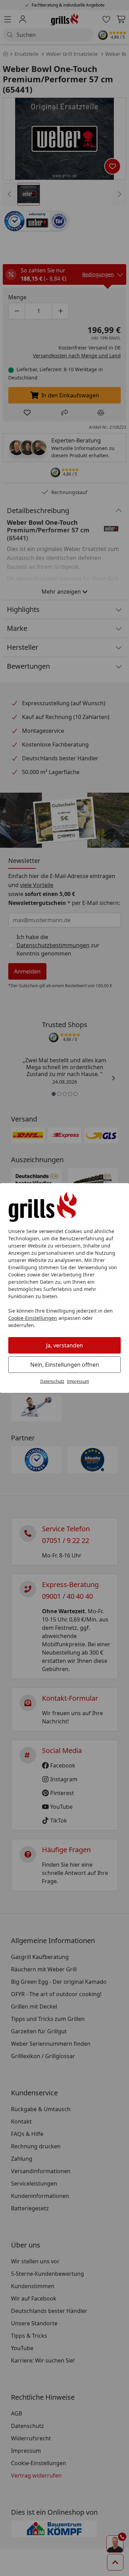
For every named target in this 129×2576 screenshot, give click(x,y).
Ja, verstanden (64, 1345)
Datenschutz (52, 1381)
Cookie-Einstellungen (33, 1318)
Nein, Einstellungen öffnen (65, 1365)
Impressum (78, 1381)
